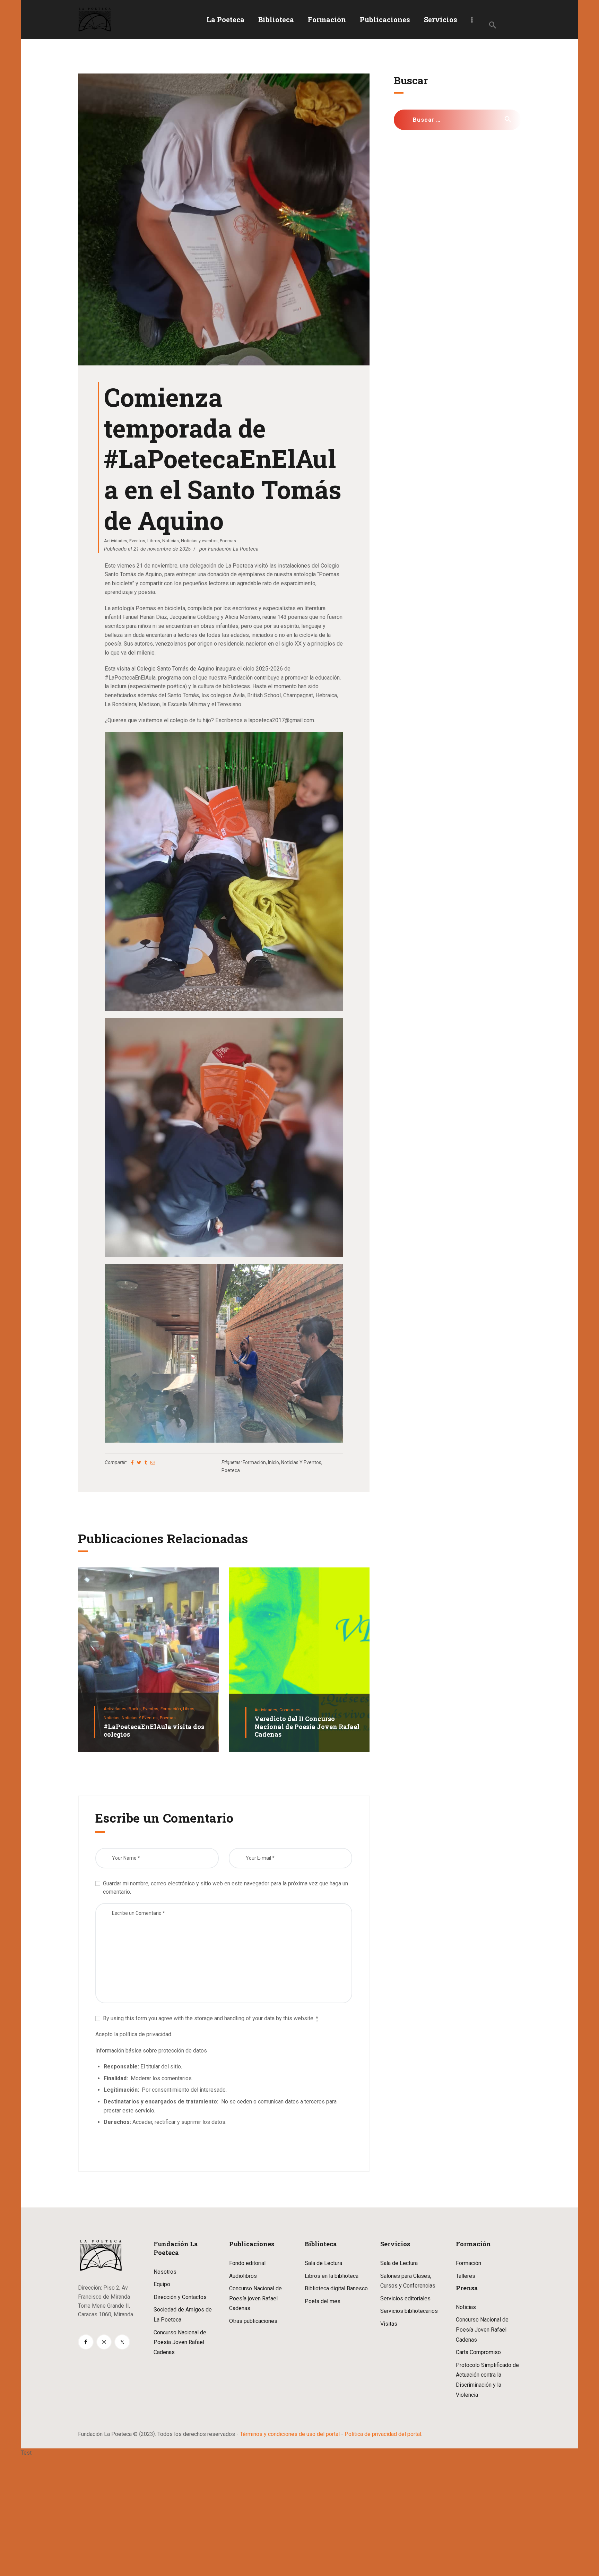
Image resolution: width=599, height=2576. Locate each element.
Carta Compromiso (478, 2352)
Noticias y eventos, (141, 1718)
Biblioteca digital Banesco (336, 2288)
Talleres (466, 2276)
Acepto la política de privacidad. (134, 2034)
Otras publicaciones (253, 2321)
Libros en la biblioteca (332, 2276)
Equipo (162, 2284)
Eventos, (152, 1709)
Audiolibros (243, 2276)
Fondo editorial (247, 2263)
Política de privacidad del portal (383, 2434)
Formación (254, 1462)
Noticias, (113, 1718)
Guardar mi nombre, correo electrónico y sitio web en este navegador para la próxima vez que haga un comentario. (225, 1888)
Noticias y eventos (199, 541)
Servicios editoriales (405, 2298)
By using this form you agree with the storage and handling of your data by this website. (211, 2018)
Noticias (171, 541)
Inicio (274, 1462)
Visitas (389, 2324)
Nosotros (165, 2272)
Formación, (172, 1709)
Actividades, (116, 1709)
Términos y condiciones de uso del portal (290, 2434)
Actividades (116, 541)
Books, (136, 1709)
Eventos (137, 541)
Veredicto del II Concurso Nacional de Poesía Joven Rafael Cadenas (307, 1727)
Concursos (290, 1710)
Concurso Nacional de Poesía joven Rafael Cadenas (255, 2298)
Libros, (189, 1709)
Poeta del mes (323, 2301)
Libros (154, 541)
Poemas (228, 541)
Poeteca (231, 1470)
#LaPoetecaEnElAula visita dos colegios (154, 1731)
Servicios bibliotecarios (409, 2311)
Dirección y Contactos (180, 2297)
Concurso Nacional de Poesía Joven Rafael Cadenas (180, 2342)
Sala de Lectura (323, 2263)
